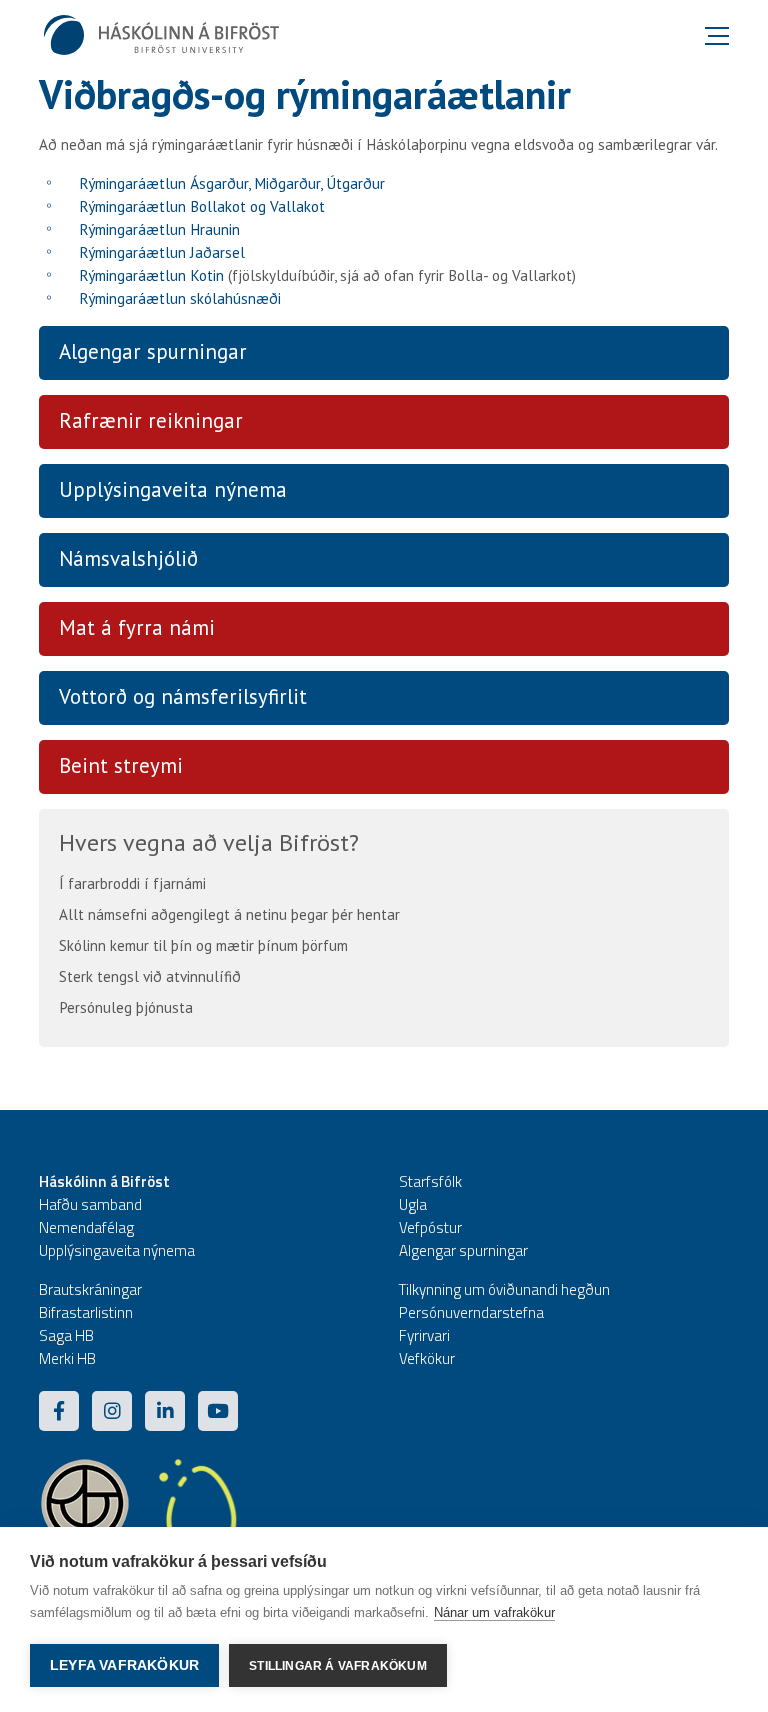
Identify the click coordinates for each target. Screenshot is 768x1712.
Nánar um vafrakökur (494, 1612)
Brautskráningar (90, 1289)
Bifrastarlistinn (86, 1312)
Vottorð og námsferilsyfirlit (183, 696)
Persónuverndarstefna (471, 1312)
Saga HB (66, 1335)
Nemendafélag (86, 1227)
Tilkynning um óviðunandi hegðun (504, 1289)
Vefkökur (427, 1358)
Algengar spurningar (153, 351)
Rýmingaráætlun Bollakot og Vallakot (202, 206)
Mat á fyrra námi (137, 627)
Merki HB (67, 1358)
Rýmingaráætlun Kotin (151, 275)
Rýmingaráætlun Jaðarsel (162, 252)
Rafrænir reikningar (151, 420)
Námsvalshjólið (128, 558)
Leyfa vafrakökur (124, 1665)
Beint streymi (121, 765)
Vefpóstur (430, 1227)
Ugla (413, 1204)
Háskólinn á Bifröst (104, 1181)
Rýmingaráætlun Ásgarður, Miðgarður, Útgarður (232, 183)
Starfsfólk (430, 1181)
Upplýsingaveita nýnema (173, 489)
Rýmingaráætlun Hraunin (159, 229)
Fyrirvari (424, 1335)
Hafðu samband (90, 1204)
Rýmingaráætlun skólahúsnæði (180, 298)
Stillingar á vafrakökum (338, 1666)
